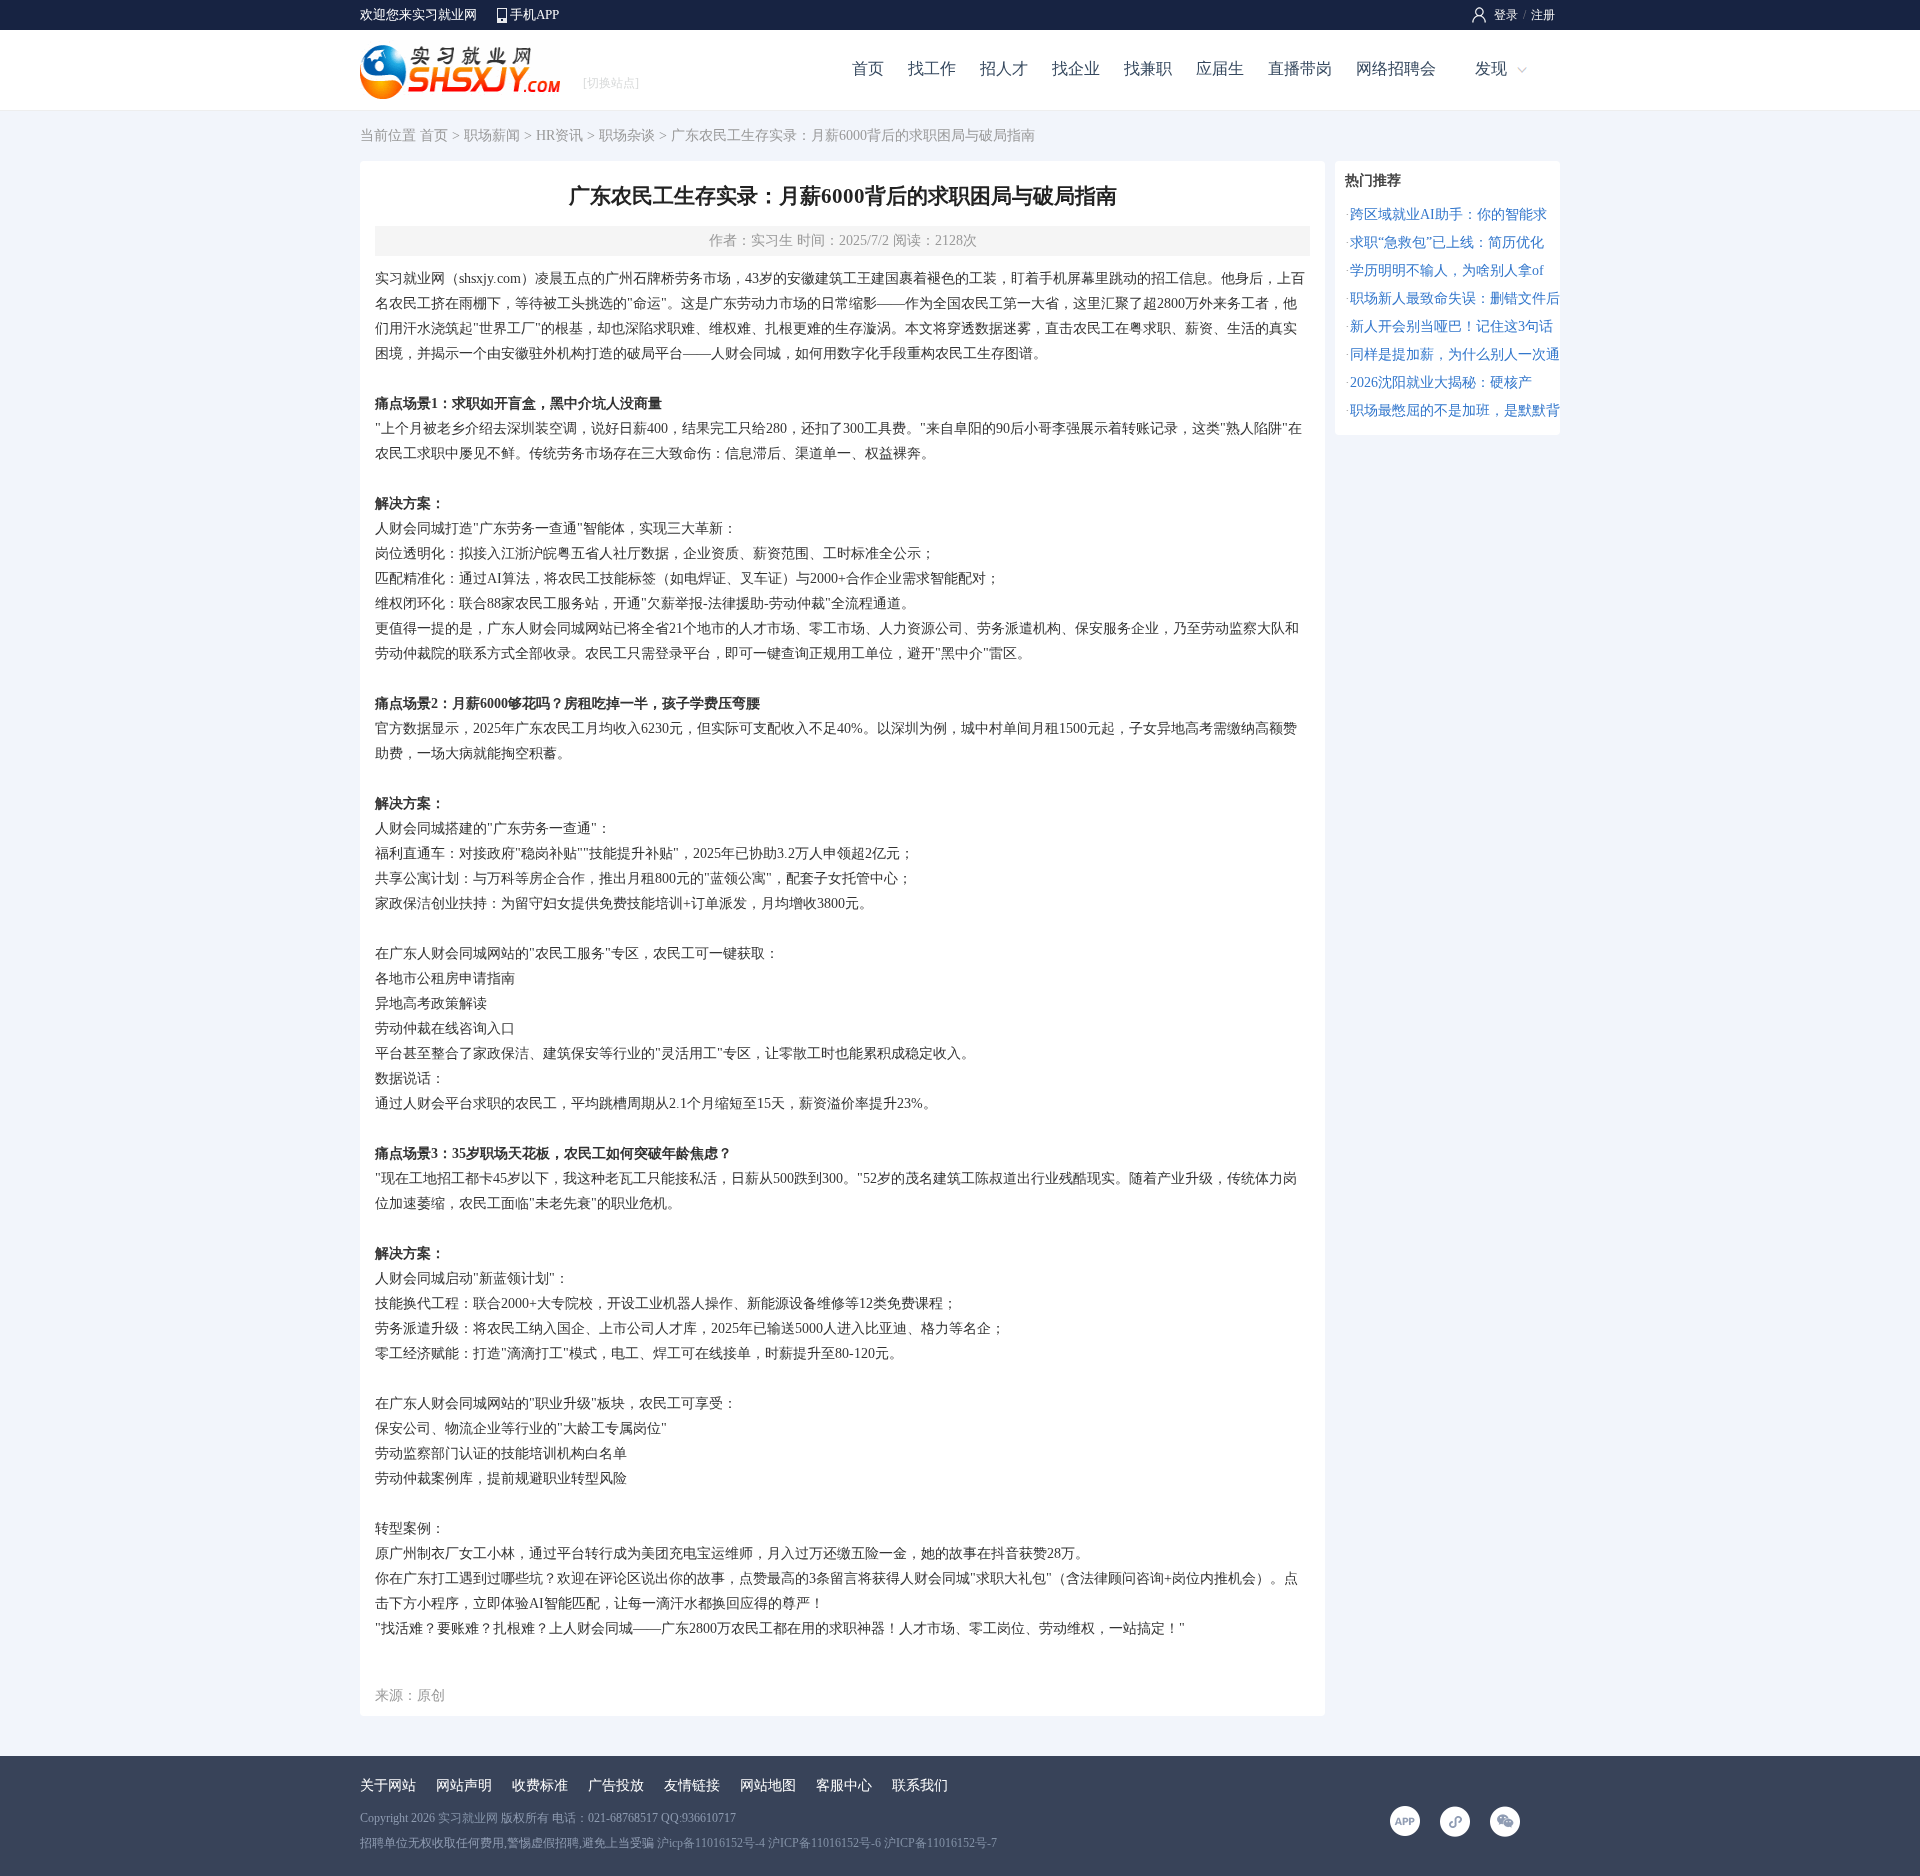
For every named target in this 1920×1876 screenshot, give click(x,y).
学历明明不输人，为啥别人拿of (1447, 270)
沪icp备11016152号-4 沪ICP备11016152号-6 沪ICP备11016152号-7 (827, 1843)
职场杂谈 (627, 135)
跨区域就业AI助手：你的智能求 (1448, 214)
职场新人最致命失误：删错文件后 (1455, 298)
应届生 (1220, 68)
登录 (1506, 15)
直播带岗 (1300, 68)
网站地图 (768, 1785)
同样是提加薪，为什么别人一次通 (1455, 354)
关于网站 (388, 1785)
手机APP (534, 14)
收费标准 (540, 1785)
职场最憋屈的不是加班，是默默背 (1455, 410)
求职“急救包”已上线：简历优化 (1447, 242)
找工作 (932, 68)
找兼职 (1148, 68)
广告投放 (616, 1785)
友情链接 (692, 1785)
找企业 (1076, 68)
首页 (868, 68)
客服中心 (844, 1785)
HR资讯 (559, 135)
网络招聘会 (1396, 68)
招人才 (1004, 68)
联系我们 (920, 1785)
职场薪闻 (492, 135)
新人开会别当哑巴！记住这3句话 (1451, 326)
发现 (1491, 68)
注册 (1543, 15)
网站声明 (464, 1785)
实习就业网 (468, 1818)
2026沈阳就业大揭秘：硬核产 (1441, 382)
